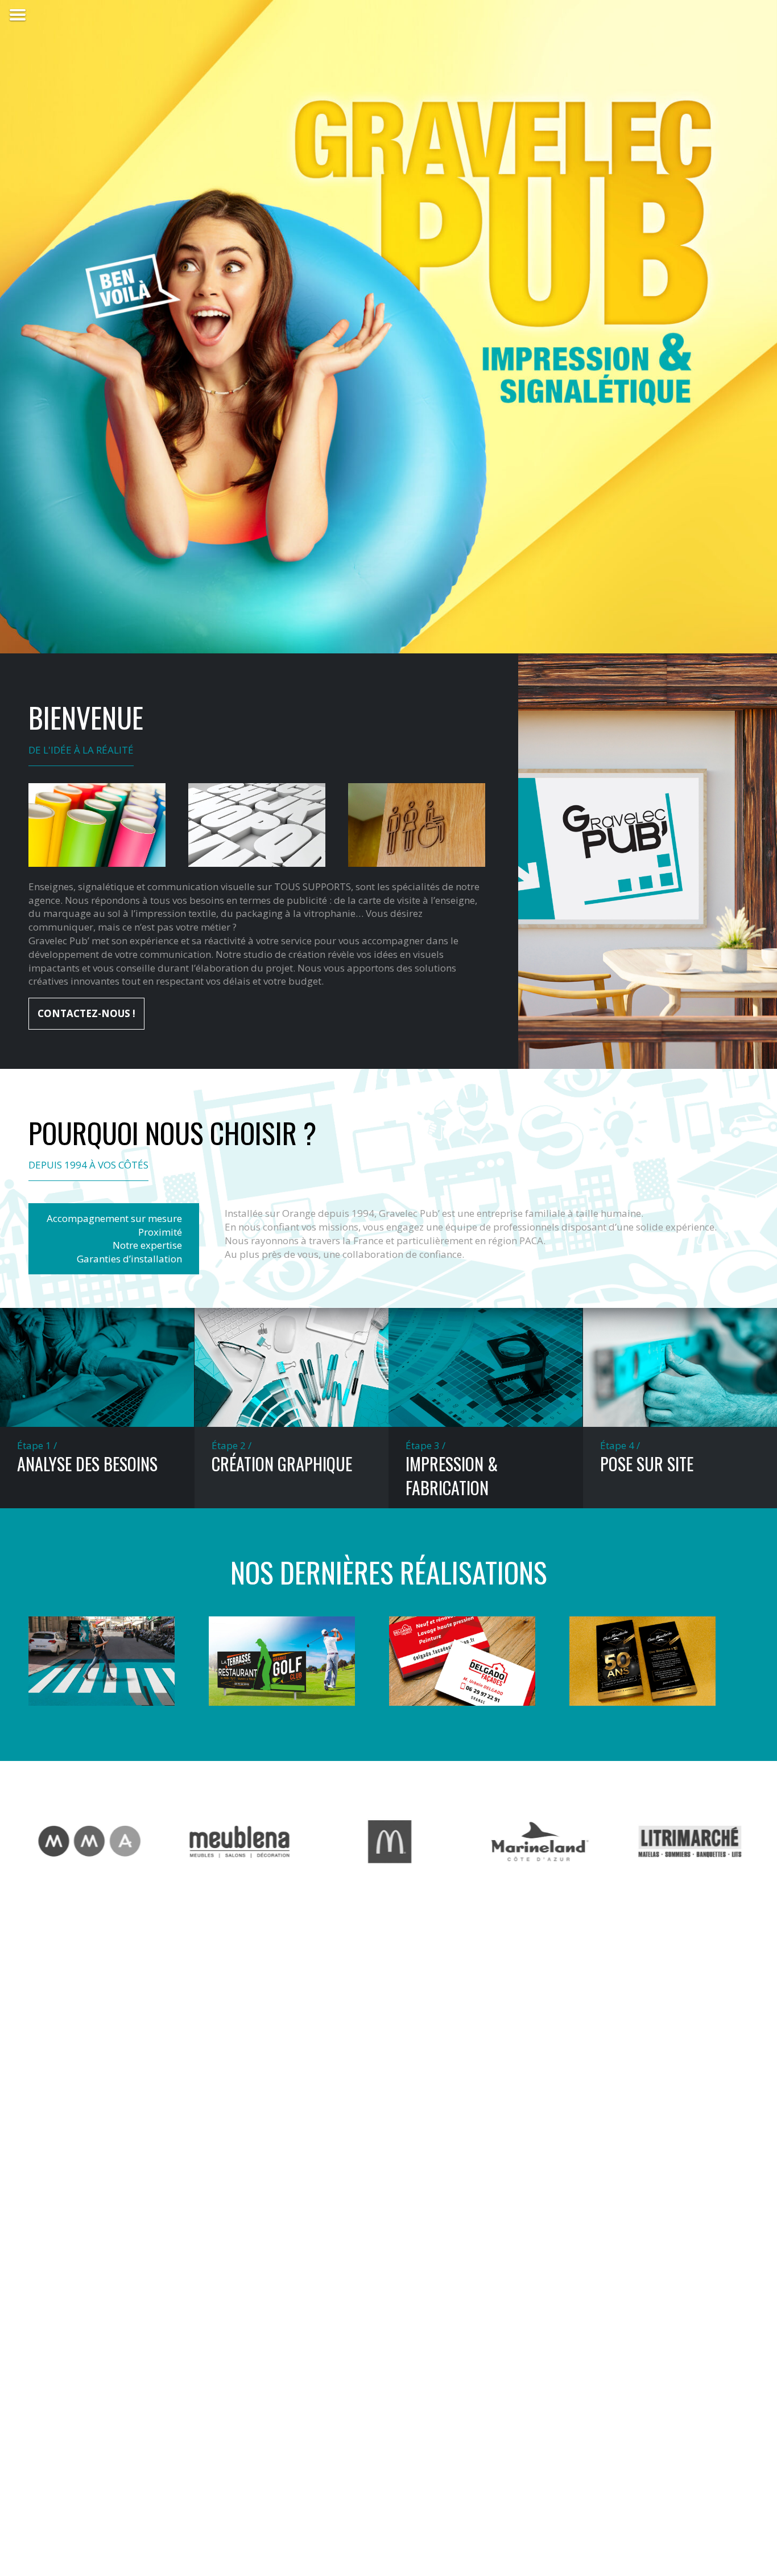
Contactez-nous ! (86, 1013)
